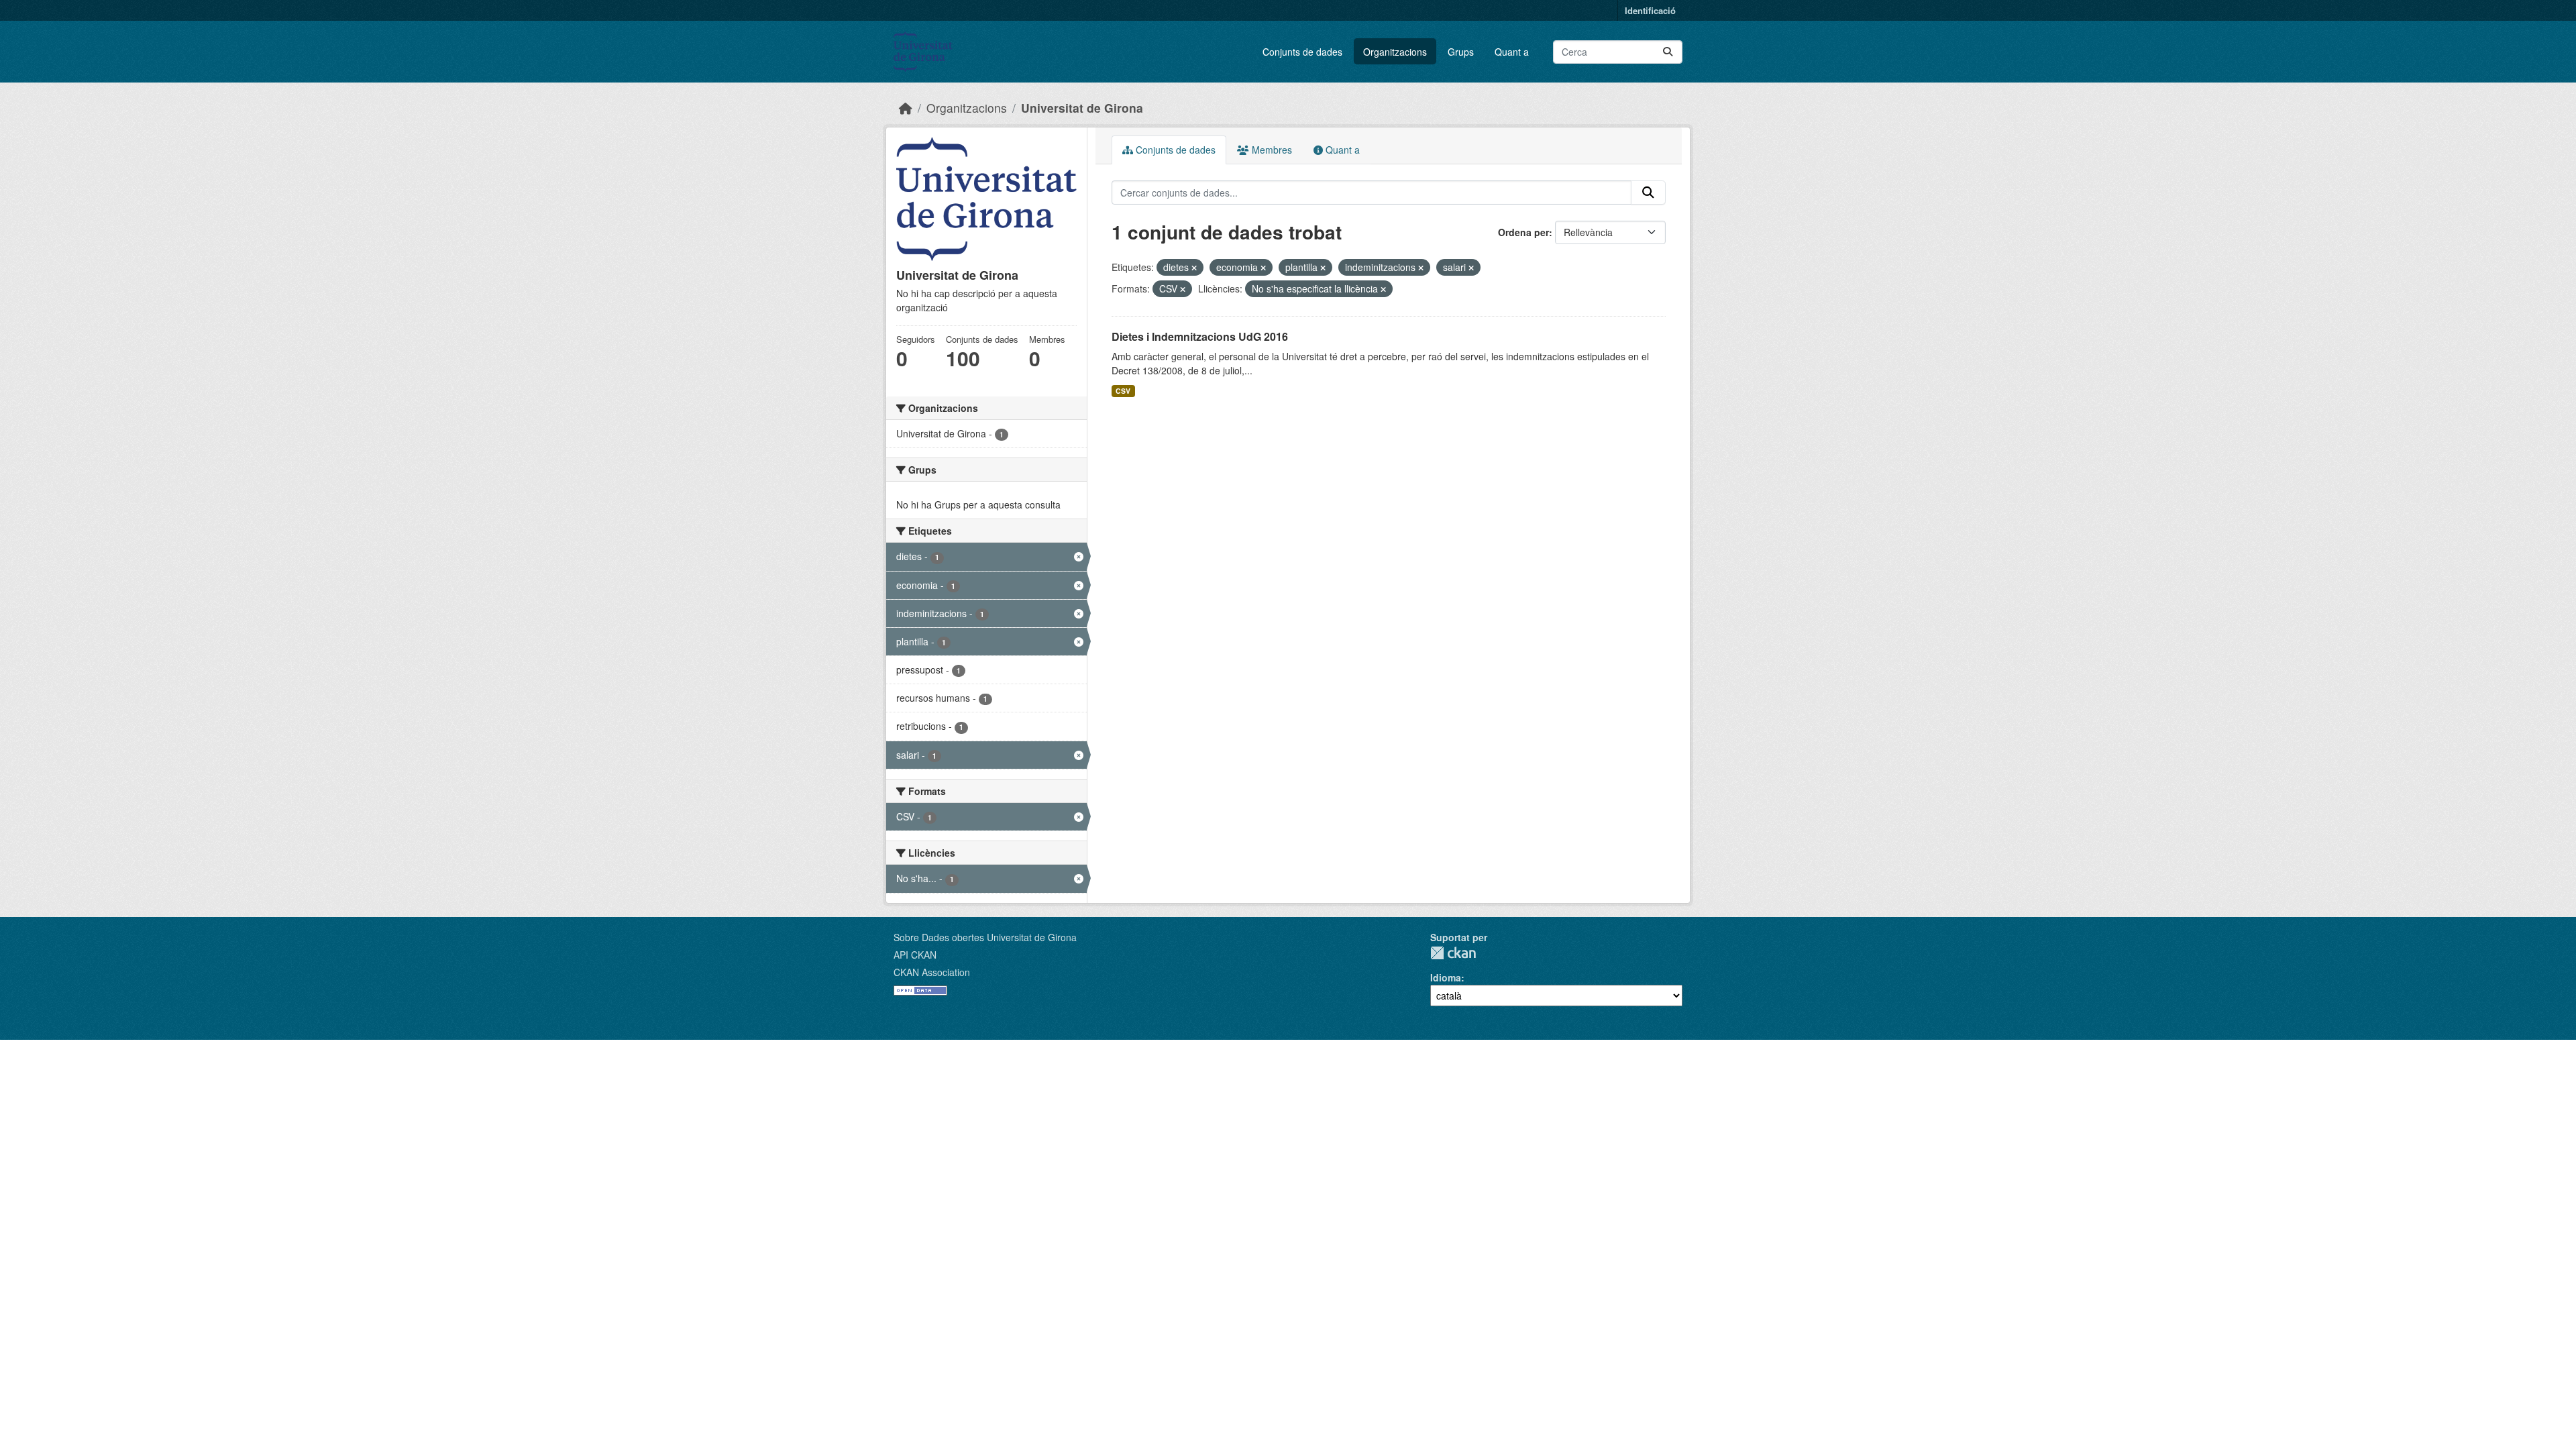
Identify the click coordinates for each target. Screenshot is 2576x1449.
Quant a (1512, 52)
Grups (1461, 52)
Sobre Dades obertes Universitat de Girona (985, 937)
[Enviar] (1668, 52)
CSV (1123, 391)
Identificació (1650, 10)
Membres (1271, 150)
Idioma (1446, 977)
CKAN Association (932, 972)
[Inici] (906, 108)
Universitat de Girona (1082, 108)
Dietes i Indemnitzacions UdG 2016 (1200, 336)
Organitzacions (1395, 52)
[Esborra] (1194, 268)
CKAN (1453, 953)
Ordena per (1523, 232)
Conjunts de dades (1302, 52)
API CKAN (915, 955)
